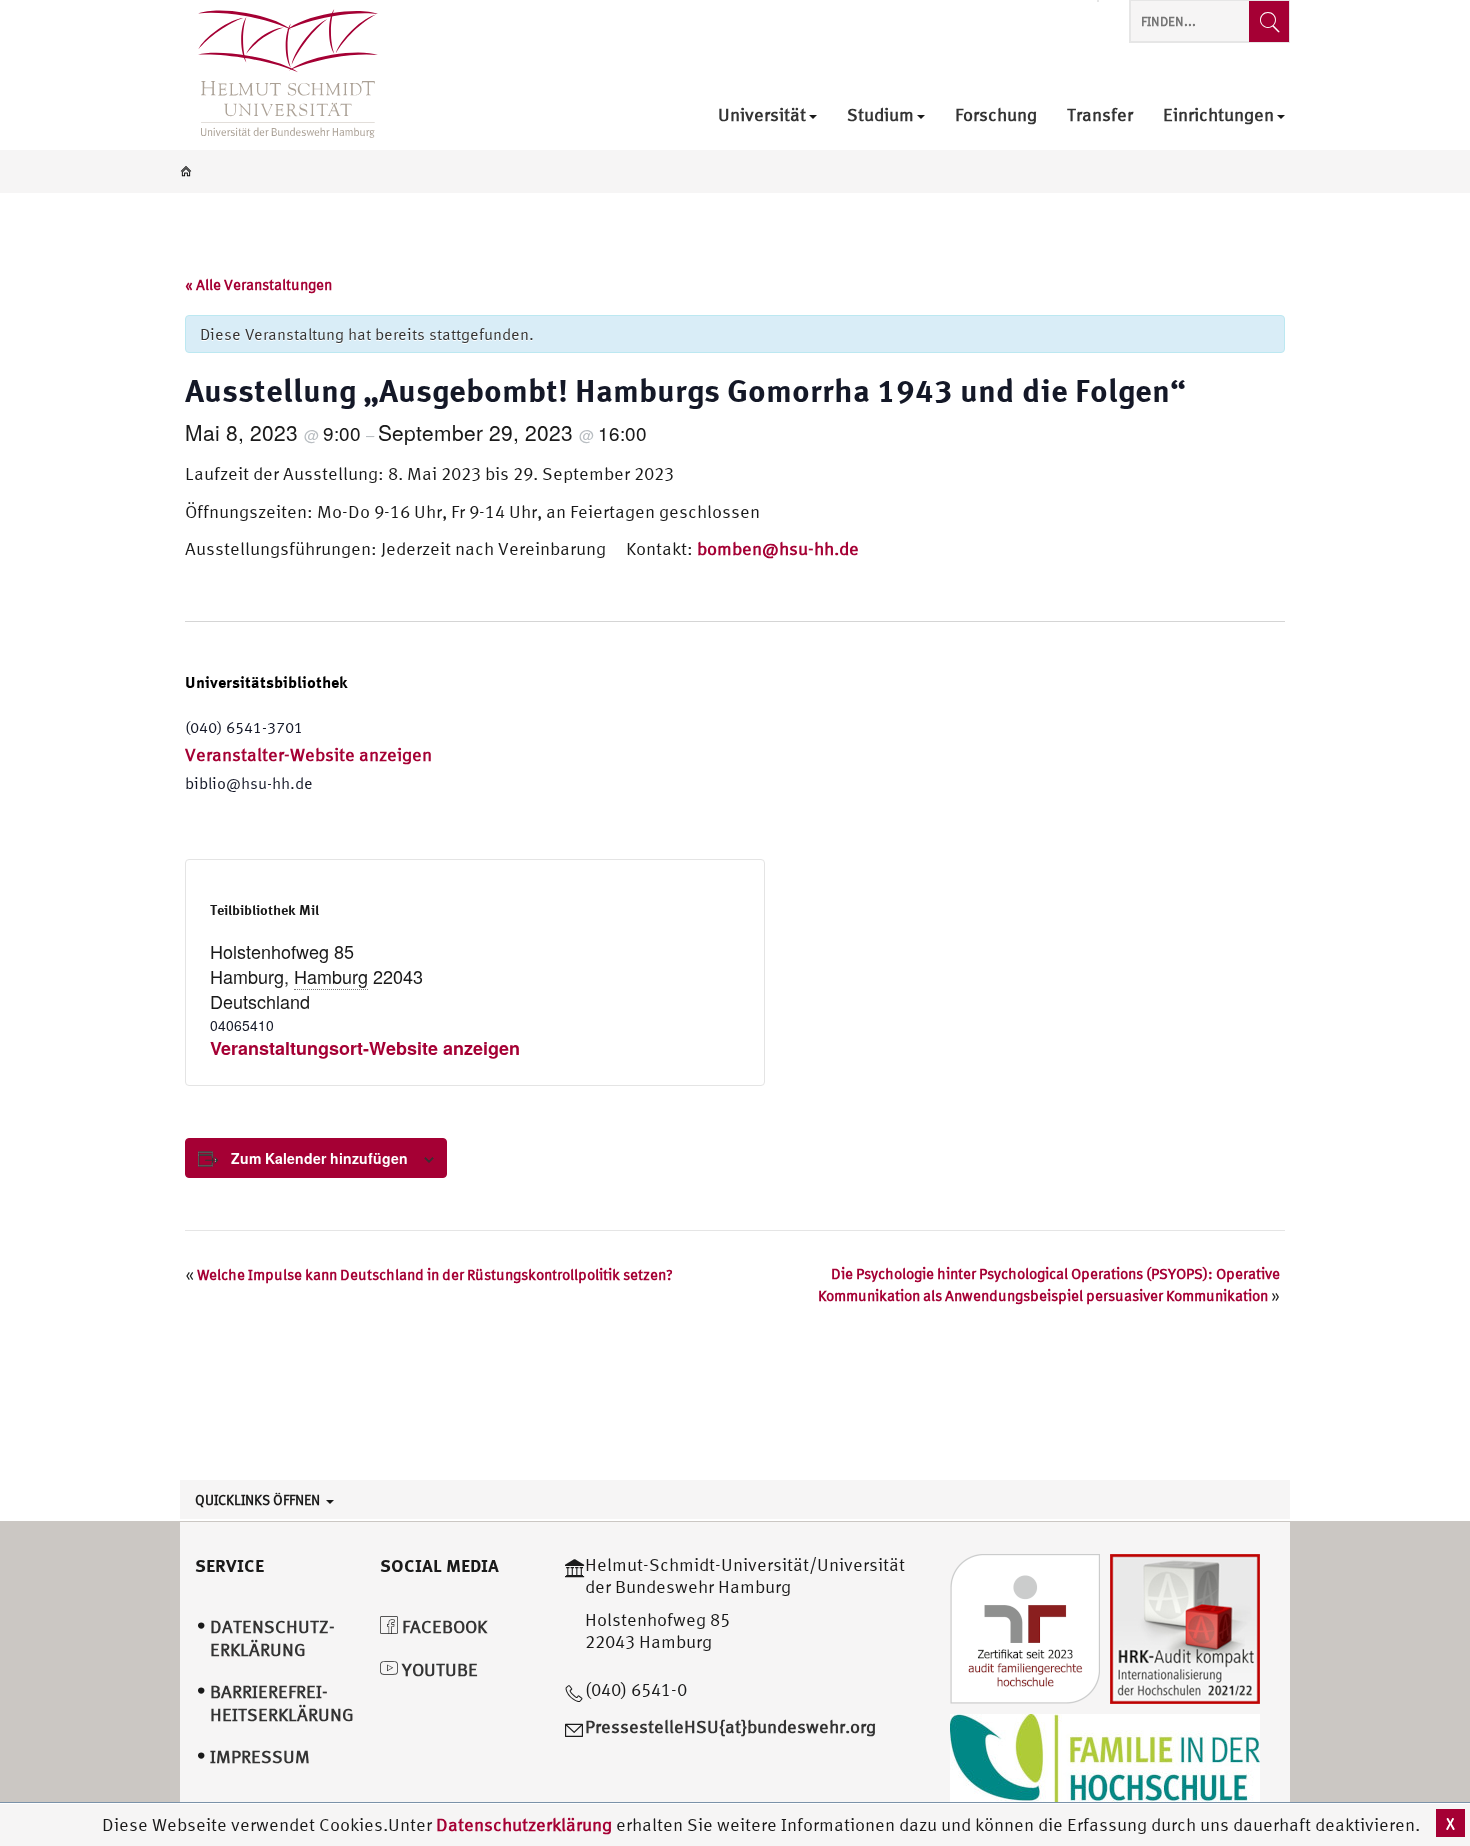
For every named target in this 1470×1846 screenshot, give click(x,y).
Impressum (260, 1756)
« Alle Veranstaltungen (258, 284)
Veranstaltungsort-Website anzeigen (365, 1048)
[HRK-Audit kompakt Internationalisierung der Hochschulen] (1185, 1626)
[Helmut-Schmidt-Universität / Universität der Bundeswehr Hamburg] (279, 75)
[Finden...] (1269, 21)
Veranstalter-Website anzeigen (308, 754)
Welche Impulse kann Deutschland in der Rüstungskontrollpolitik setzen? (429, 1274)
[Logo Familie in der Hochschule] (1105, 1761)
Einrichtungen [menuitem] (1218, 115)
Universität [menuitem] (762, 115)
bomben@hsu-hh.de (778, 548)
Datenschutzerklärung (524, 1824)
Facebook (442, 1626)
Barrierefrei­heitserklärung (282, 1703)
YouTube (438, 1669)
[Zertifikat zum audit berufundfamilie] (1025, 1626)
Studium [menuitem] (880, 115)
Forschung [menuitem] (996, 115)
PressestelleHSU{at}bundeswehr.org (730, 1726)
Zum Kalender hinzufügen (319, 1158)
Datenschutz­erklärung (272, 1638)
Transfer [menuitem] (1100, 115)
